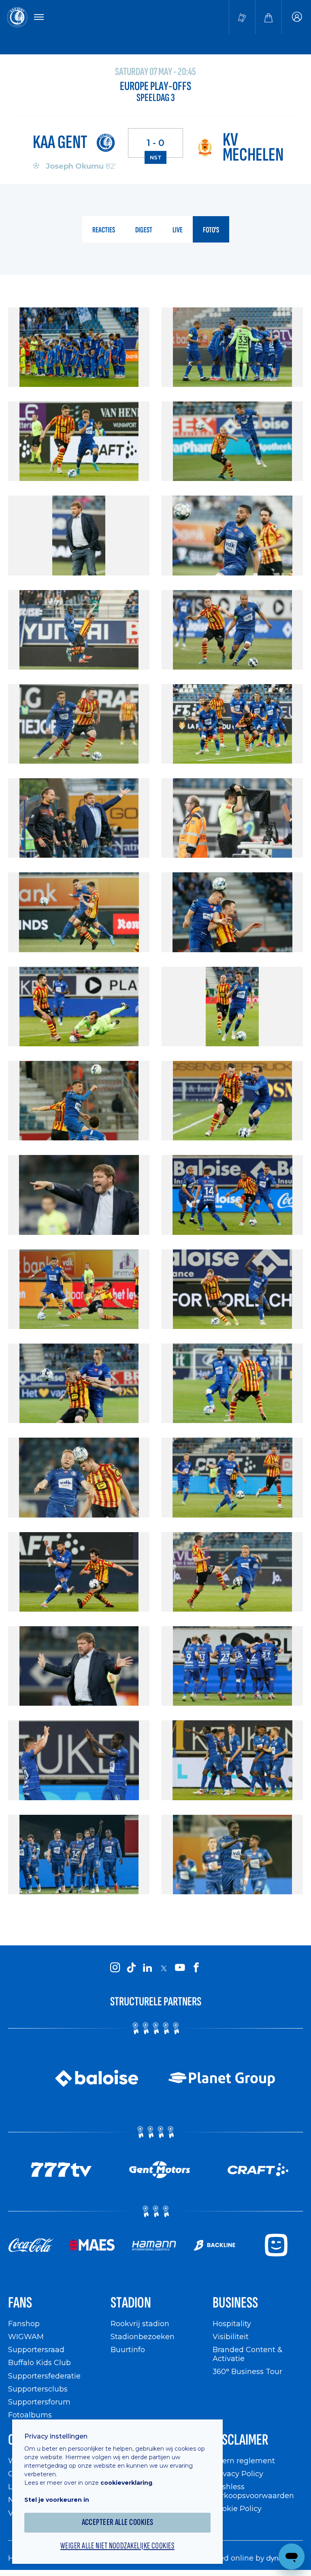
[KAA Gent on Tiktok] (131, 1968)
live (178, 230)
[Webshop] (268, 17)
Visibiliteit (231, 2337)
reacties (104, 230)
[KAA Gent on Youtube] (180, 1968)
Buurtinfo (128, 2350)
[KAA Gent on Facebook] (196, 1968)
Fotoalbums (30, 2415)
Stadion (131, 2303)
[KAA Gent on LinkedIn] (147, 1968)
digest (144, 230)
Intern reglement (244, 2461)
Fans (20, 2303)
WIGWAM (26, 2337)
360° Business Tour (247, 2371)
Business (235, 2303)
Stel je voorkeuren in (57, 2500)
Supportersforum (39, 2402)
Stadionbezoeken (143, 2337)
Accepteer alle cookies (118, 2522)
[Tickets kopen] (242, 17)
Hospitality (232, 2324)
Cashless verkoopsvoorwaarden (253, 2491)
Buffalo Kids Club (39, 2362)
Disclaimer (241, 2440)
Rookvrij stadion (140, 2324)
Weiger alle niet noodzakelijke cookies (117, 2546)
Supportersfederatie (44, 2376)
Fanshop (24, 2324)
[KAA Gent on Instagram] (115, 1968)
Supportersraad (36, 2350)
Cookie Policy (237, 2508)
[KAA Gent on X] (164, 1968)
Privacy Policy (238, 2474)
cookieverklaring (126, 2483)
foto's (211, 230)
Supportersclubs (38, 2389)
